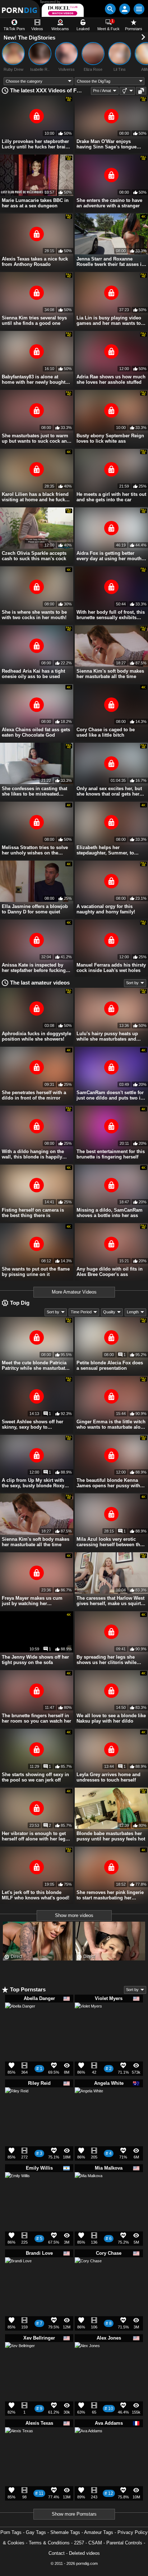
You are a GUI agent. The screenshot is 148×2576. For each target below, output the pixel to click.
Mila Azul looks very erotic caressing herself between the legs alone (110, 1542)
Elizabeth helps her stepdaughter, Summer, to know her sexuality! (105, 850)
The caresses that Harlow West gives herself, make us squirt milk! (110, 1601)
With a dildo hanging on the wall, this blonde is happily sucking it (33, 1154)
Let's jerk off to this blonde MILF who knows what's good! (36, 1895)
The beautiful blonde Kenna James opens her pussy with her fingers (108, 1483)
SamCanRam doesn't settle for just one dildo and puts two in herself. (110, 1095)
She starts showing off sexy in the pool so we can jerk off (35, 1777)
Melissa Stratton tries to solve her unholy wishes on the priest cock (35, 850)
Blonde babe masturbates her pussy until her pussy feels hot (111, 1836)
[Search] (110, 9)
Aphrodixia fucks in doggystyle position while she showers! (36, 1036)
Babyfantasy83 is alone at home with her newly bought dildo (34, 379)
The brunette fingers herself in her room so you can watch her (36, 1718)
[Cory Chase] (88, 2273)
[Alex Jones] (87, 2357)
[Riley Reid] (17, 2101)
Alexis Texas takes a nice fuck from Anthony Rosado (35, 262)
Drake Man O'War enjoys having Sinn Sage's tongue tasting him (107, 144)
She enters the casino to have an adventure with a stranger (109, 203)
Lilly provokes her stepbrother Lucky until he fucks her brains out (36, 144)
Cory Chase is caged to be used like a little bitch (106, 732)
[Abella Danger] (20, 2021)
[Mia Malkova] (89, 2189)
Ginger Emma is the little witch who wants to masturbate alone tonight (111, 1424)
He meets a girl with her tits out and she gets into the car (111, 497)
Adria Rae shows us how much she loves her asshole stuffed (111, 379)
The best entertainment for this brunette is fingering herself (111, 1154)
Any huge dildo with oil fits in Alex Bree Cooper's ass (110, 1272)
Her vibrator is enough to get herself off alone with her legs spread (35, 1836)
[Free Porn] (20, 9)
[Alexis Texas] (19, 2444)
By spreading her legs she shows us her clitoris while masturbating (107, 1660)
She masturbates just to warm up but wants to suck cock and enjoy (36, 438)
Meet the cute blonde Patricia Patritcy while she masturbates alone (36, 1365)
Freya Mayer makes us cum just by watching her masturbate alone (32, 1601)
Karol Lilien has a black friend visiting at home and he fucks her (35, 497)
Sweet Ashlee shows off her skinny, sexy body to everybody (33, 1424)
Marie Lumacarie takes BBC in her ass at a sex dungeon (35, 203)
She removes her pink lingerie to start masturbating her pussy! (110, 1895)
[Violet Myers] (88, 2019)
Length (133, 1312)
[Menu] (139, 9)
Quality (109, 1312)
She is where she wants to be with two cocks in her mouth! (34, 615)
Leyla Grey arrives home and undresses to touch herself (108, 1777)
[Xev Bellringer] (20, 2360)
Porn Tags (11, 2532)
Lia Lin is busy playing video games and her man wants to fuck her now (109, 321)
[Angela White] (89, 2104)
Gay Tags (36, 2532)
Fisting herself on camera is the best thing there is (33, 1213)
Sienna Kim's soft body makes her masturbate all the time (110, 674)
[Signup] (125, 9)
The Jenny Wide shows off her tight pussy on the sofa (35, 1660)
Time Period (81, 1312)
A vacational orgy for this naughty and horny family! (106, 909)
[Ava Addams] (89, 2444)
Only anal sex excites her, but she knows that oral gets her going (109, 791)
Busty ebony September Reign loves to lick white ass (110, 438)
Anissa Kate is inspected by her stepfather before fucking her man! (34, 968)
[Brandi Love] (18, 2273)
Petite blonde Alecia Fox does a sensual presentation (110, 1365)
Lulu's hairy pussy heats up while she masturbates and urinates (107, 1036)
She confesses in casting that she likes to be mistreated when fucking (34, 791)
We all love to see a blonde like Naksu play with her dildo (111, 1718)
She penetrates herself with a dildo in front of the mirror (34, 1095)
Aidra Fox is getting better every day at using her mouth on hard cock (109, 556)
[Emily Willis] (17, 2187)
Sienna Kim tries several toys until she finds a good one (34, 321)
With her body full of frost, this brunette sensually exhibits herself (111, 615)
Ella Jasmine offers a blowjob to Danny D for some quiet (35, 909)
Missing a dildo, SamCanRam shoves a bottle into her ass (110, 1213)
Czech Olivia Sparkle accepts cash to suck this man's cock (34, 556)
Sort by (132, 983)
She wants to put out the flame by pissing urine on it (36, 1272)
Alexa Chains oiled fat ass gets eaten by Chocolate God (36, 732)
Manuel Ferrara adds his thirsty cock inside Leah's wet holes (111, 968)
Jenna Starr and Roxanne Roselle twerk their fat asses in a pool (110, 262)
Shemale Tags (65, 2532)
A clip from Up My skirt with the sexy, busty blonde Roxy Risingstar (33, 1483)
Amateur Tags (99, 2532)
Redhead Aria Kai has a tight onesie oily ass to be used (33, 674)
